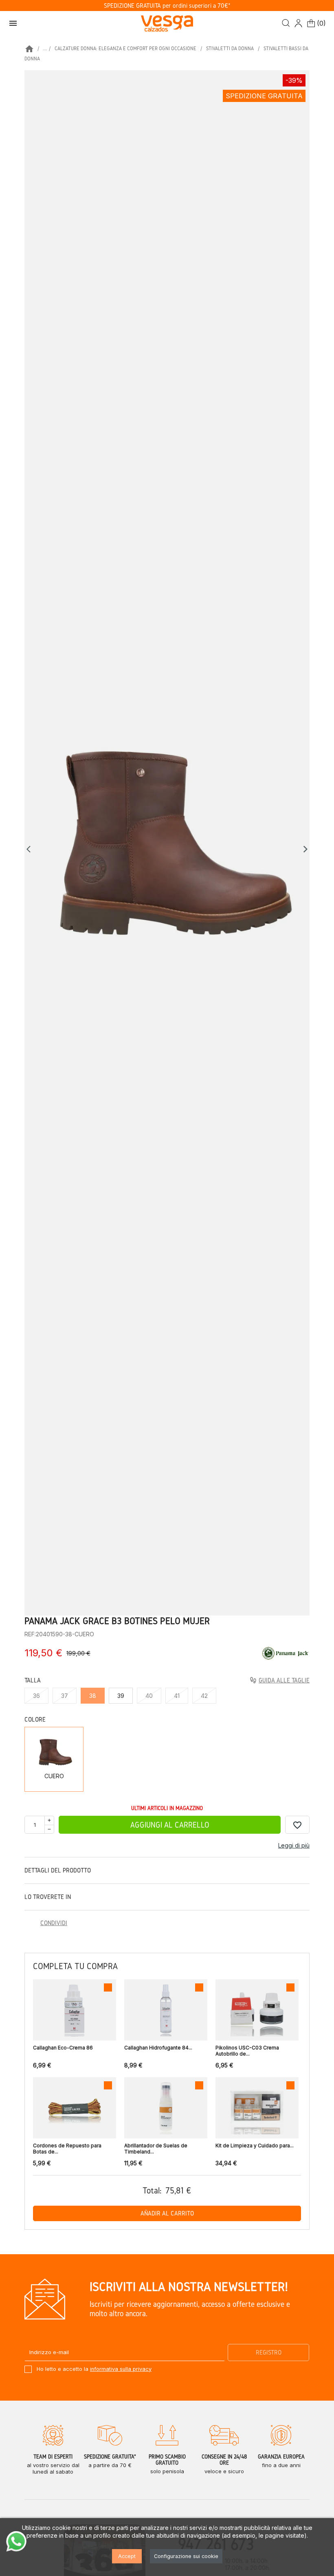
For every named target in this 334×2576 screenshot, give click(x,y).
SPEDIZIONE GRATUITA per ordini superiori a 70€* (167, 6)
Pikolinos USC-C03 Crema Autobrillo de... (247, 2051)
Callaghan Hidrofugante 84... (158, 2048)
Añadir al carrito (167, 2213)
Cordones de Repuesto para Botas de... (67, 2149)
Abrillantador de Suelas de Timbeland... (156, 2149)
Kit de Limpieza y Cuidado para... (255, 2146)
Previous (31, 849)
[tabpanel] (167, 843)
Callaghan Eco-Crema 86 (63, 2048)
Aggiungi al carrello (170, 1825)
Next (305, 849)
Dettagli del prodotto (58, 1870)
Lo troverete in (48, 1897)
